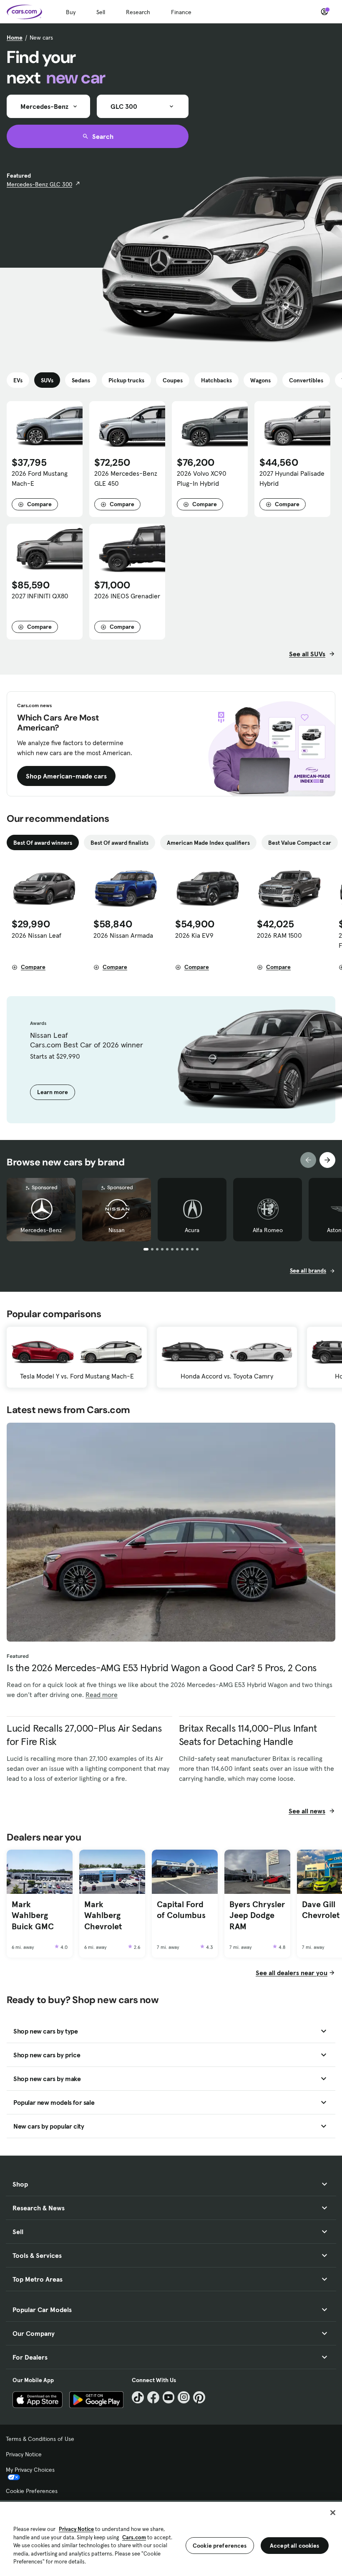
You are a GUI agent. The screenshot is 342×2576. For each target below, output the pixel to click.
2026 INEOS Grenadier (127, 596)
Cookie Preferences (32, 2491)
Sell (101, 12)
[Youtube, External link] (169, 2397)
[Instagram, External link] (184, 2397)
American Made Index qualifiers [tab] (208, 843)
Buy (71, 12)
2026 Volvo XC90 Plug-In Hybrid (202, 478)
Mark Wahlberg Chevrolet (103, 1915)
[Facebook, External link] (153, 2397)
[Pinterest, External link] (199, 2397)
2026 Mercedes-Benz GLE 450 (126, 478)
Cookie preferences (220, 2546)
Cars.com (134, 2537)
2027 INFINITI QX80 (40, 596)
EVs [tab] (18, 380)
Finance (181, 12)
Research (138, 12)
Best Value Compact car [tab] (300, 843)
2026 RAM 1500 (279, 935)
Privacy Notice (24, 2454)
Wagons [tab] (260, 380)
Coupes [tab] (173, 380)
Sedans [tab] (81, 380)
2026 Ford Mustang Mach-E (40, 478)
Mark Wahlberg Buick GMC (33, 1915)
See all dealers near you (292, 1973)
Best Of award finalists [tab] (119, 843)
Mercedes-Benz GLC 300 (39, 184)
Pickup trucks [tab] (126, 380)
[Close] (333, 2513)
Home (15, 38)
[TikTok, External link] (138, 2397)
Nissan (117, 1230)
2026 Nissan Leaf (36, 935)
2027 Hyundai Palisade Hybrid (292, 478)
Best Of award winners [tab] (43, 843)
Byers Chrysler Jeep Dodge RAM (257, 1915)
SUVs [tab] (47, 380)
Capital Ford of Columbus (181, 1910)
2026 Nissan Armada (123, 935)
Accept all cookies (295, 2546)
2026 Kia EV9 (194, 935)
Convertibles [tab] (306, 380)
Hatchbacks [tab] (216, 380)
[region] (171, 2538)
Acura (192, 1230)
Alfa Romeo (268, 1230)
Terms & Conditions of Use (40, 2439)
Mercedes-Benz (41, 1230)
